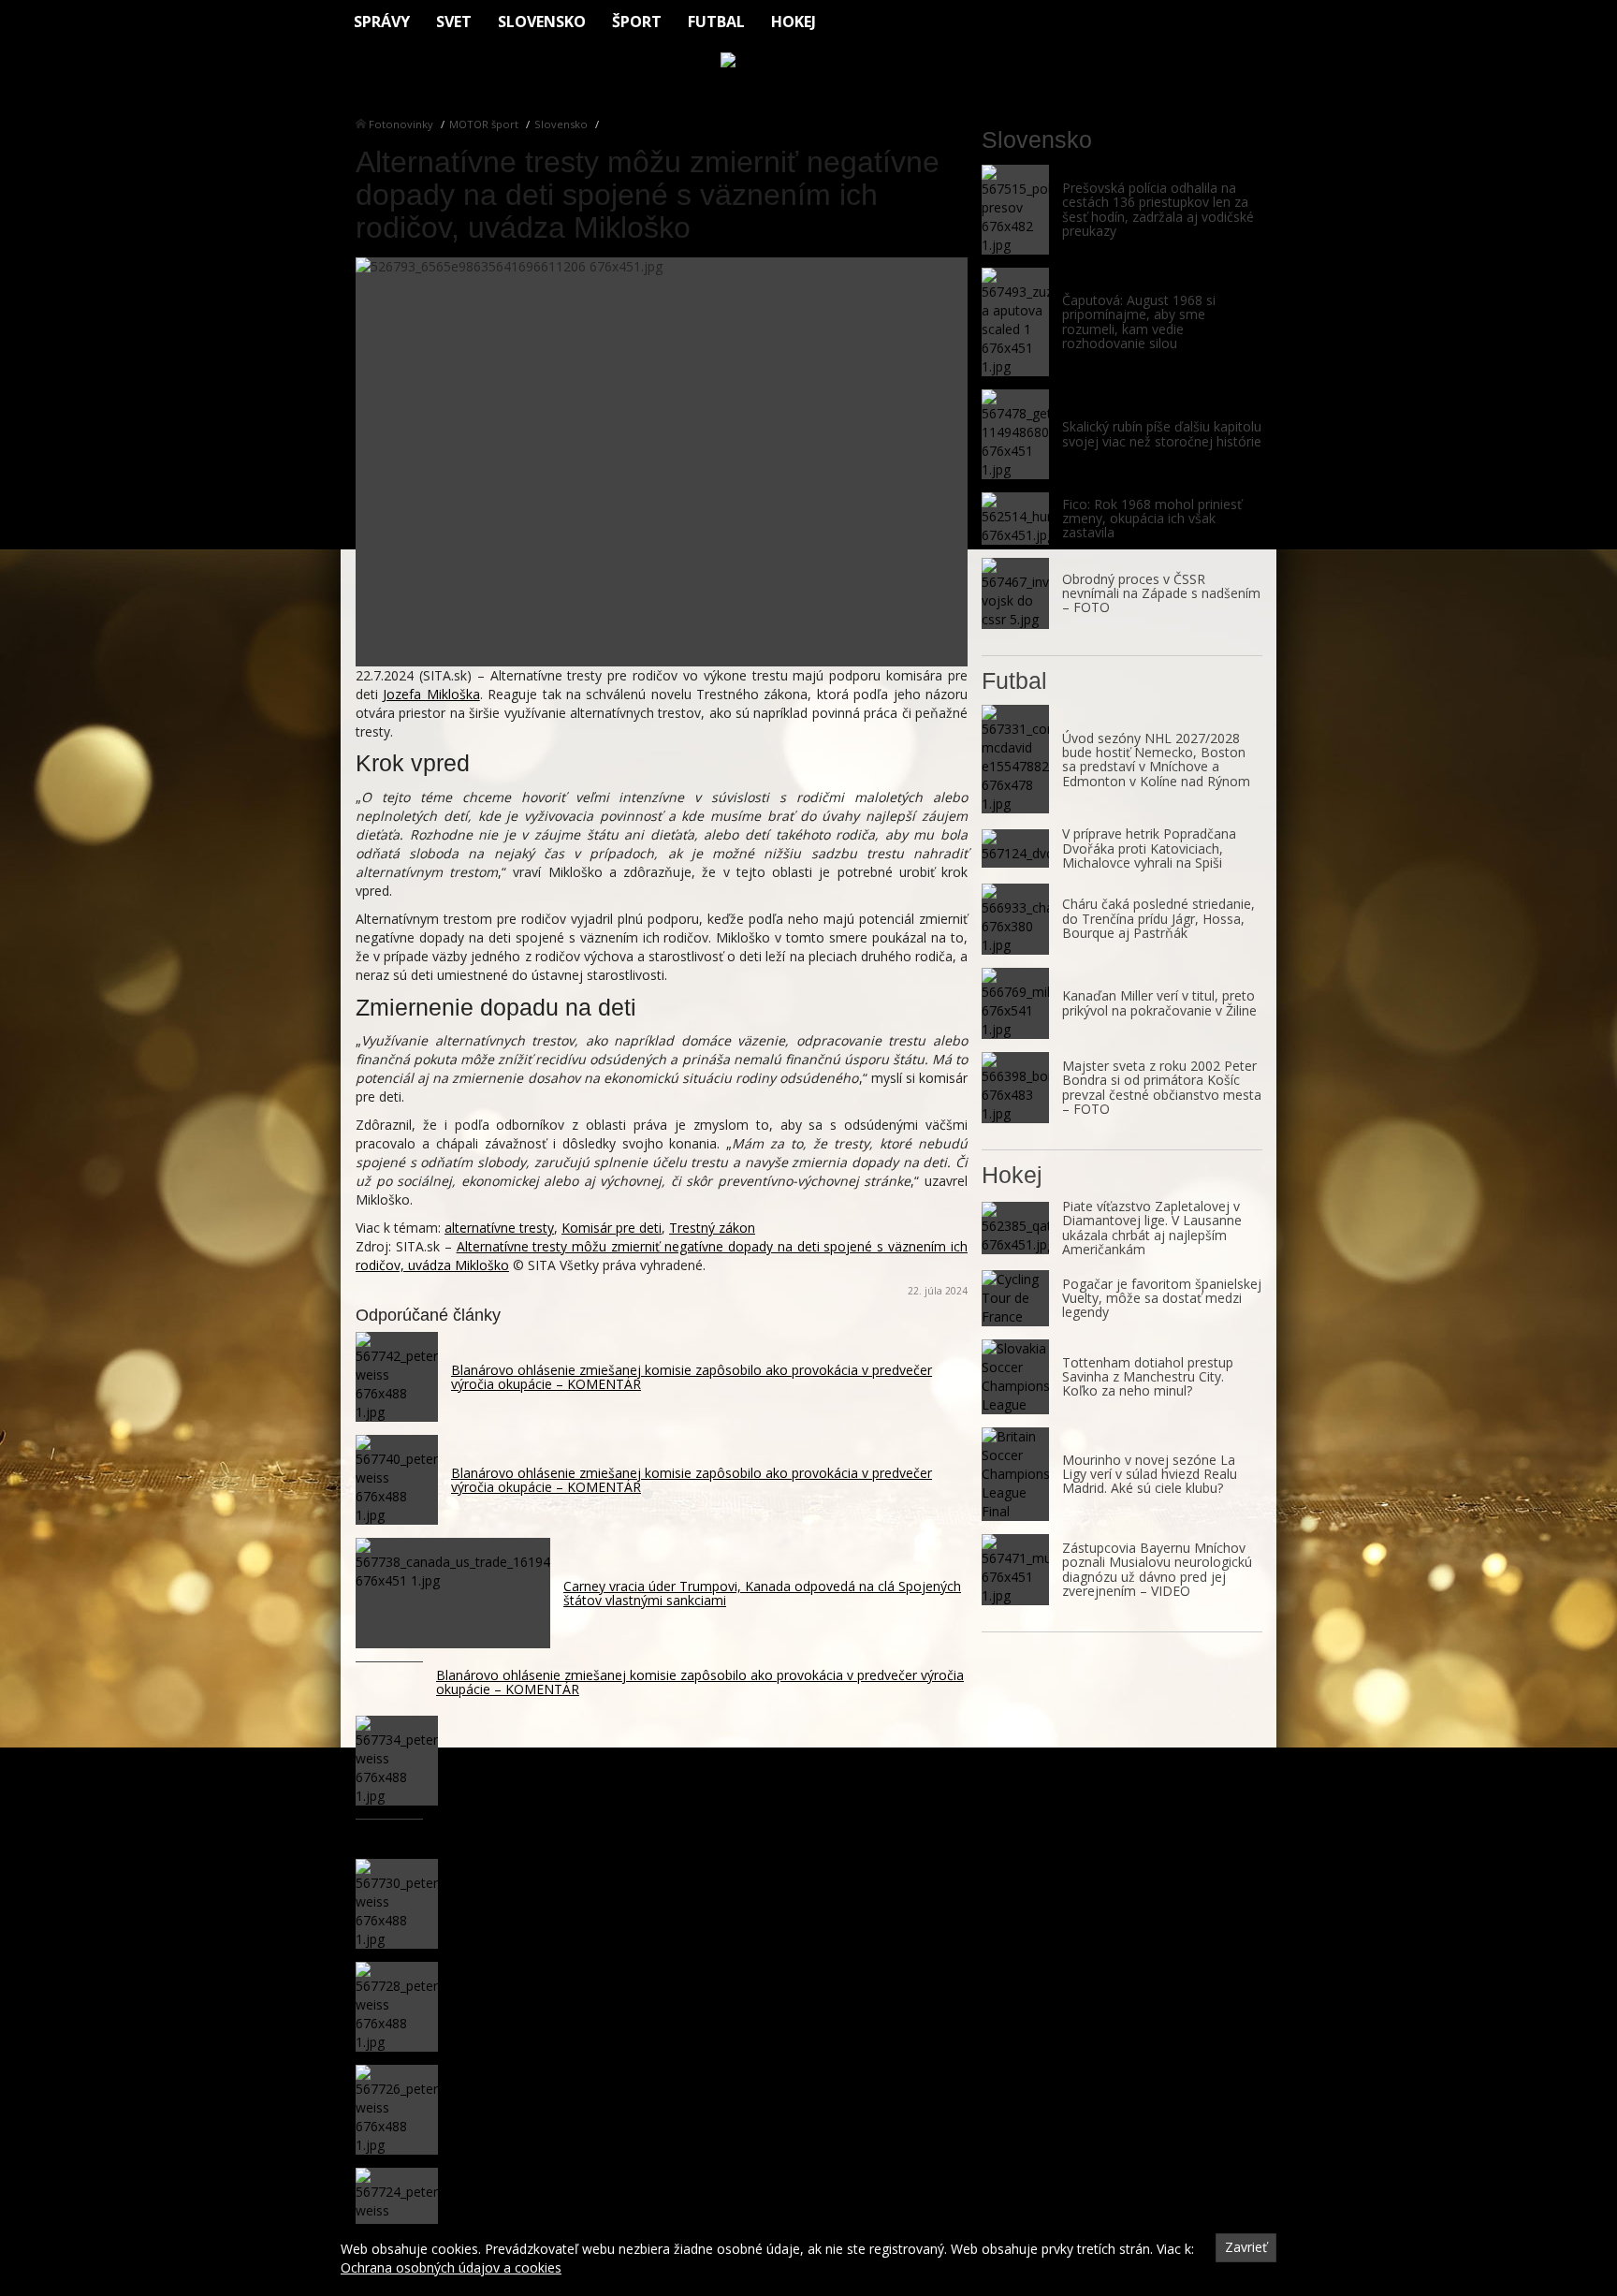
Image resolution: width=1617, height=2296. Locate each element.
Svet (454, 22)
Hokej (794, 22)
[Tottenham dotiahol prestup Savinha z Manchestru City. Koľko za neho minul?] (1015, 1377)
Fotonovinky (401, 124)
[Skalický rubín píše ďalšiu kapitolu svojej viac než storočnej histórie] (1015, 434)
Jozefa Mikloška (431, 694)
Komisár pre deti (612, 1228)
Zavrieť (1246, 2247)
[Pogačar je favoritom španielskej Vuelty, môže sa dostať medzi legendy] (1015, 1298)
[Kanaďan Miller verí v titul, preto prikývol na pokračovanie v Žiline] (1015, 1003)
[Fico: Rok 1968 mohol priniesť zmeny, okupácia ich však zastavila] (1015, 519)
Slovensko (542, 22)
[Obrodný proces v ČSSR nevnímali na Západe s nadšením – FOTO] (1015, 593)
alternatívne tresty (499, 1228)
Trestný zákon (712, 1228)
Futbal (716, 22)
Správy (382, 22)
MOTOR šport (484, 124)
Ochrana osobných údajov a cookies (451, 2267)
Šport (637, 22)
